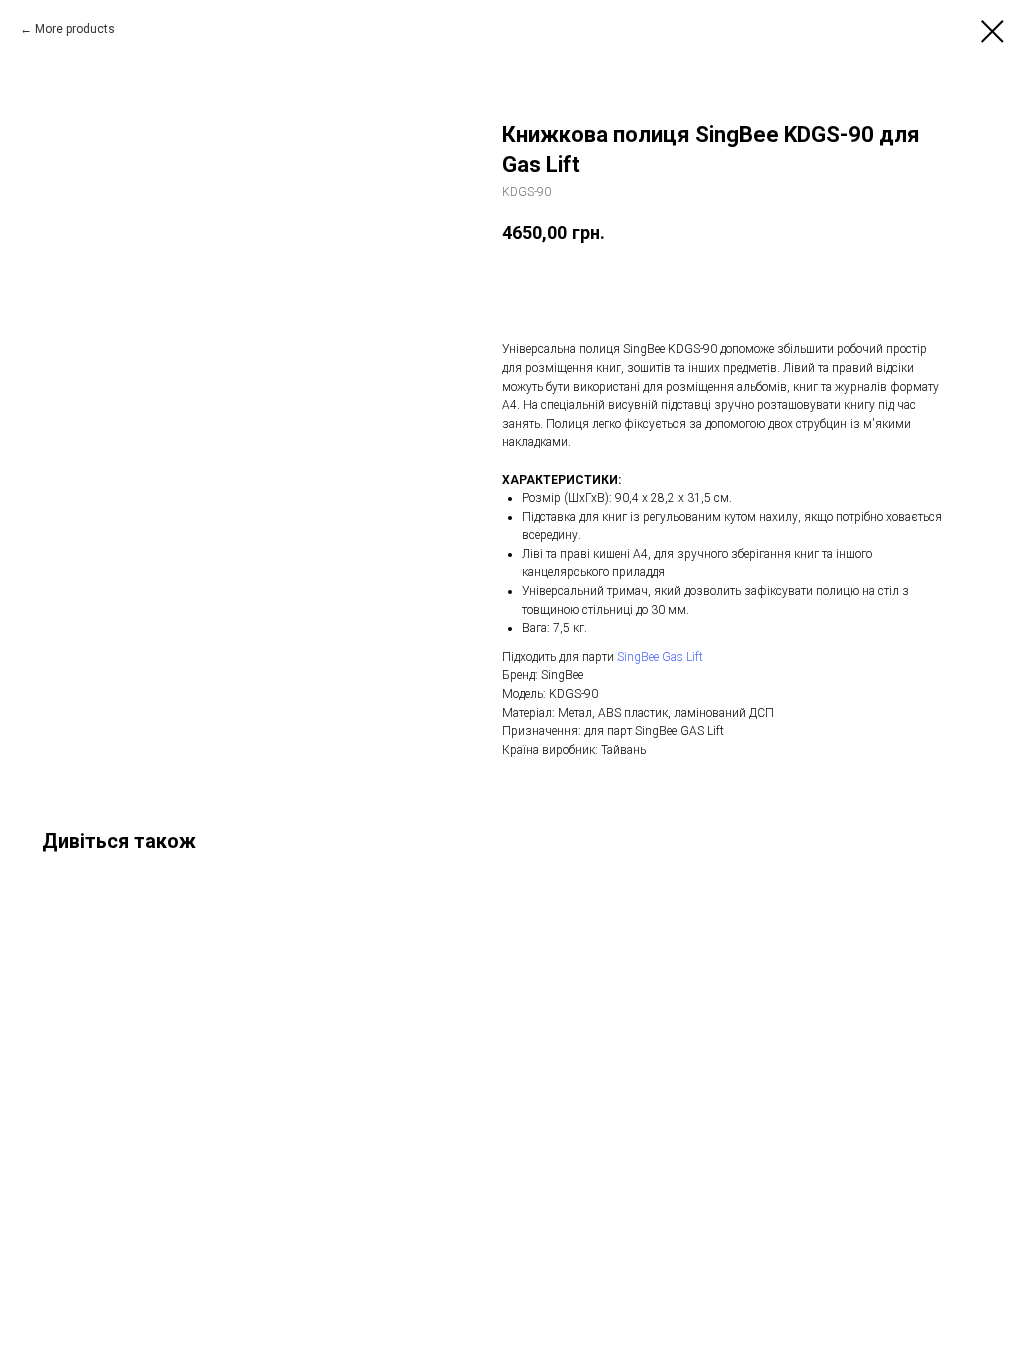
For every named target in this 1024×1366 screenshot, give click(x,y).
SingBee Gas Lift (660, 657)
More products (75, 29)
